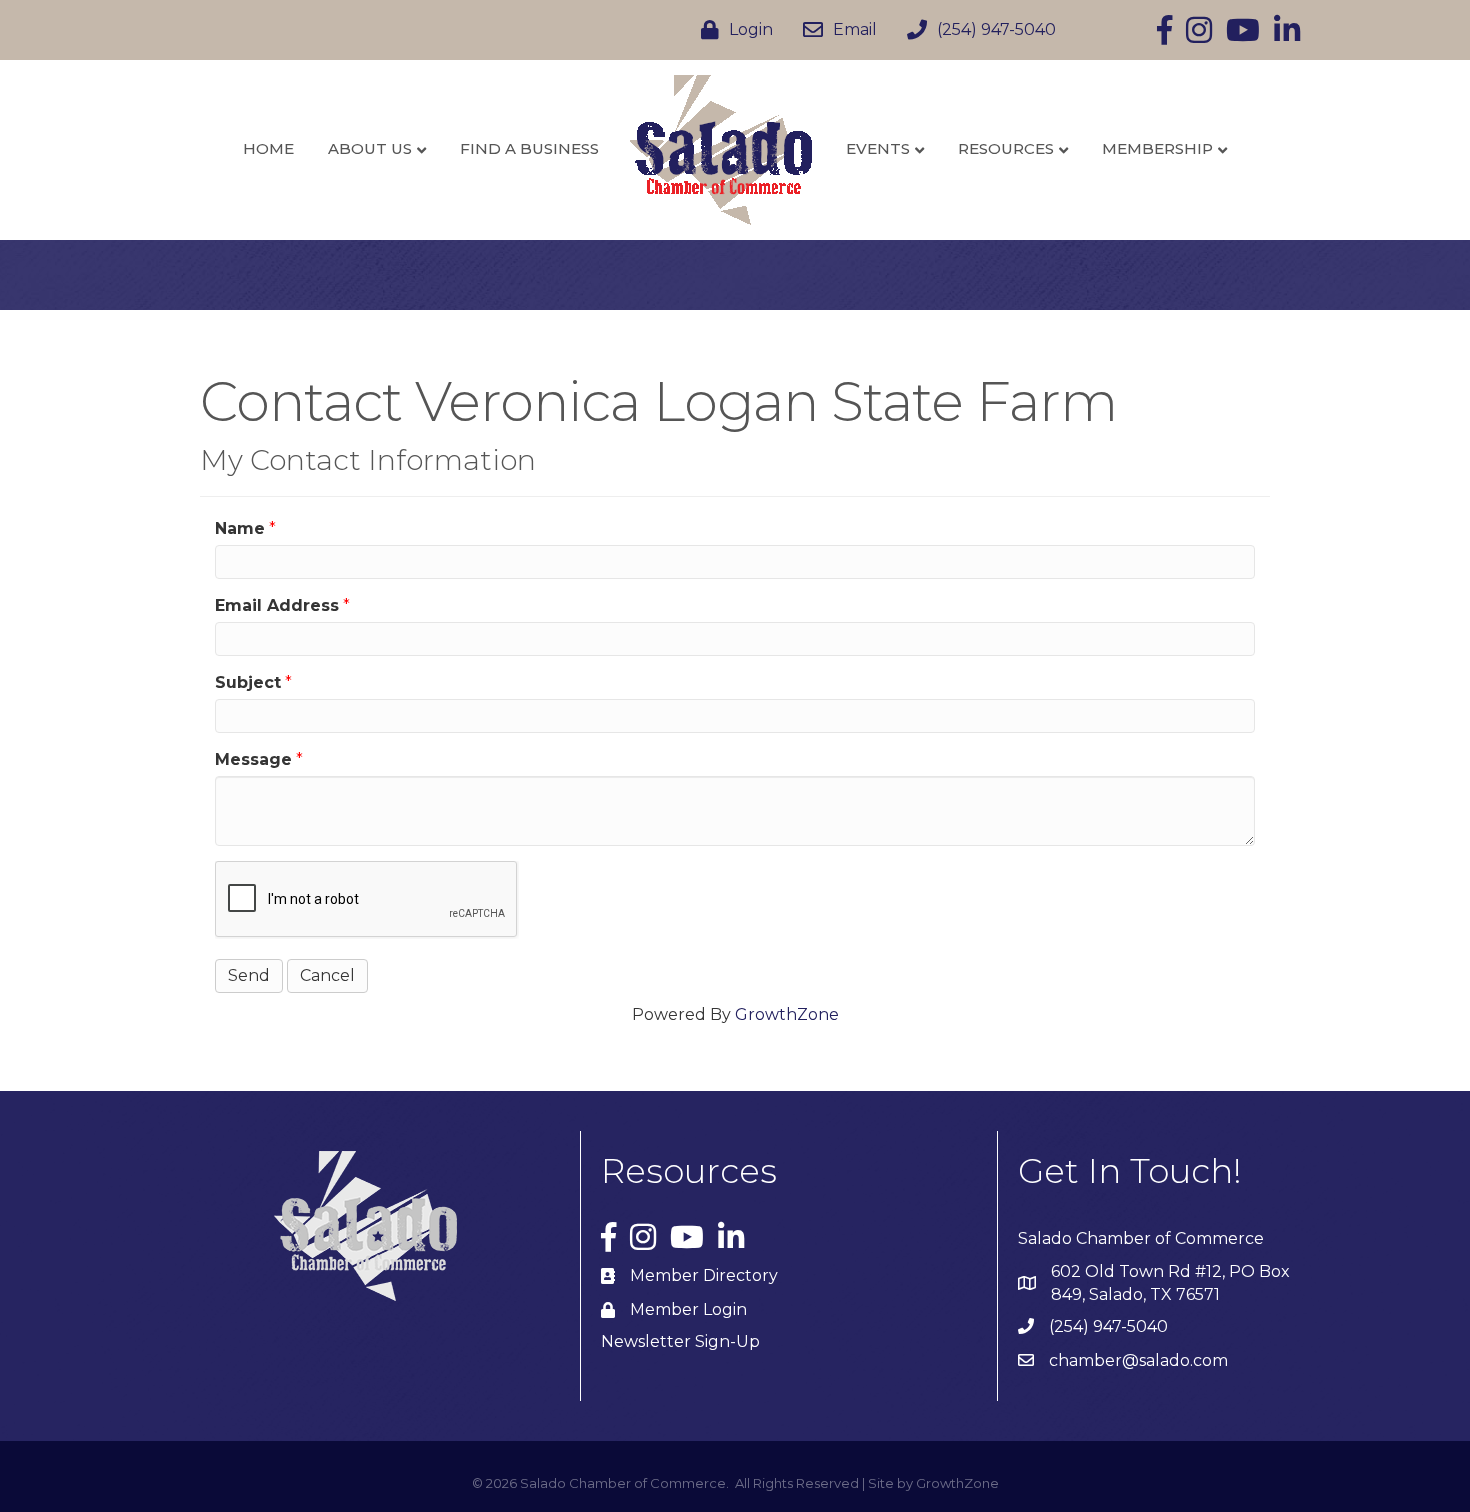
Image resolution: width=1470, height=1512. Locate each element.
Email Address (277, 605)
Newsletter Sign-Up (680, 1341)
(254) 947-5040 (1108, 1326)
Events (878, 148)
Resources (1006, 148)
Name (240, 528)
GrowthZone (787, 1014)
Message (253, 759)
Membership (1157, 148)
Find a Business (529, 148)
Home (268, 148)
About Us (370, 148)
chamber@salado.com (1138, 1360)
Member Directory (704, 1275)
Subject (248, 682)
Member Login (688, 1309)
